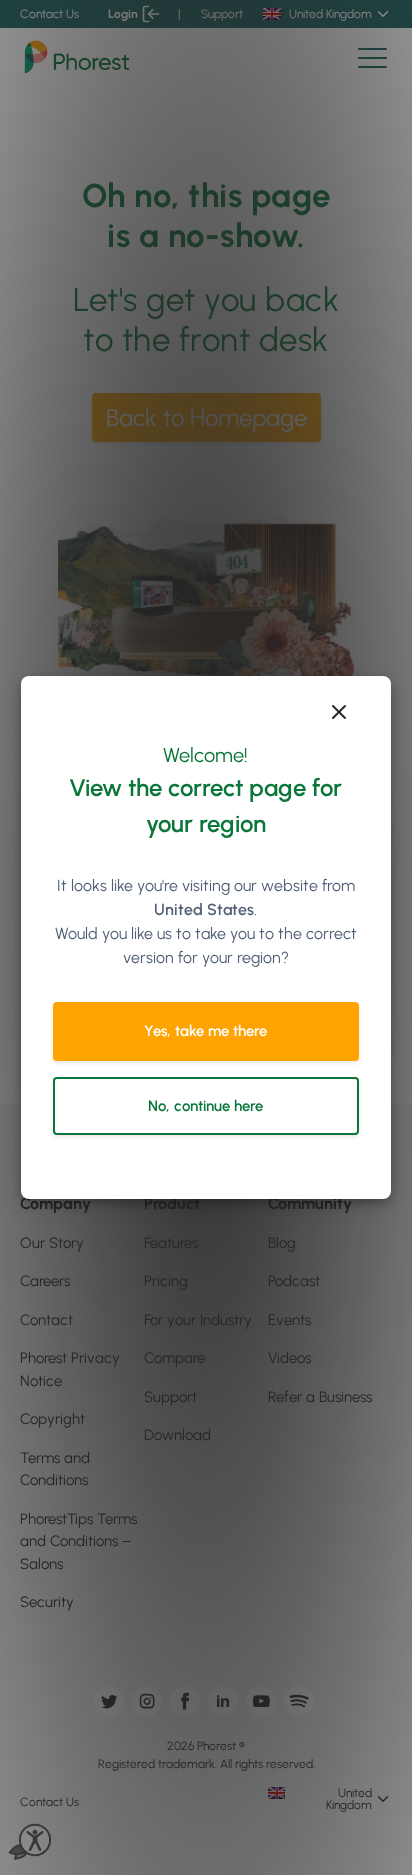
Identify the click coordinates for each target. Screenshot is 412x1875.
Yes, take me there (205, 1031)
